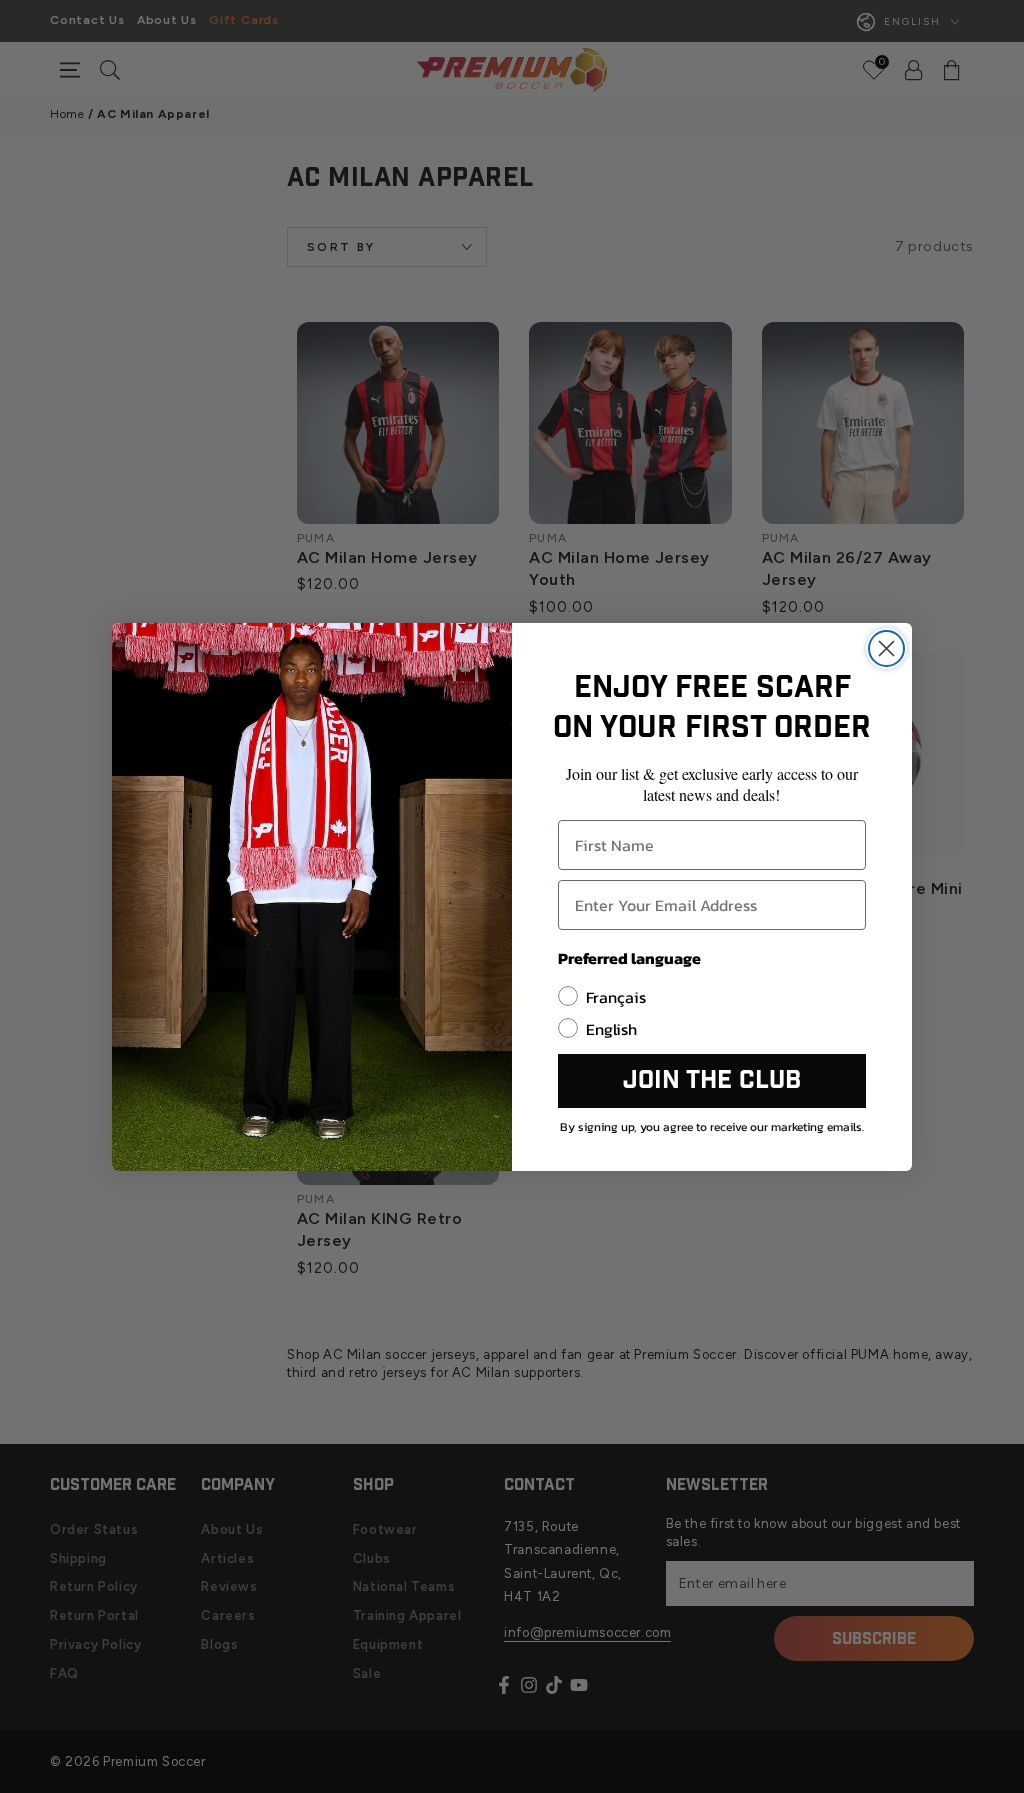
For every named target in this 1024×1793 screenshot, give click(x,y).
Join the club (712, 1080)
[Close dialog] (886, 648)
